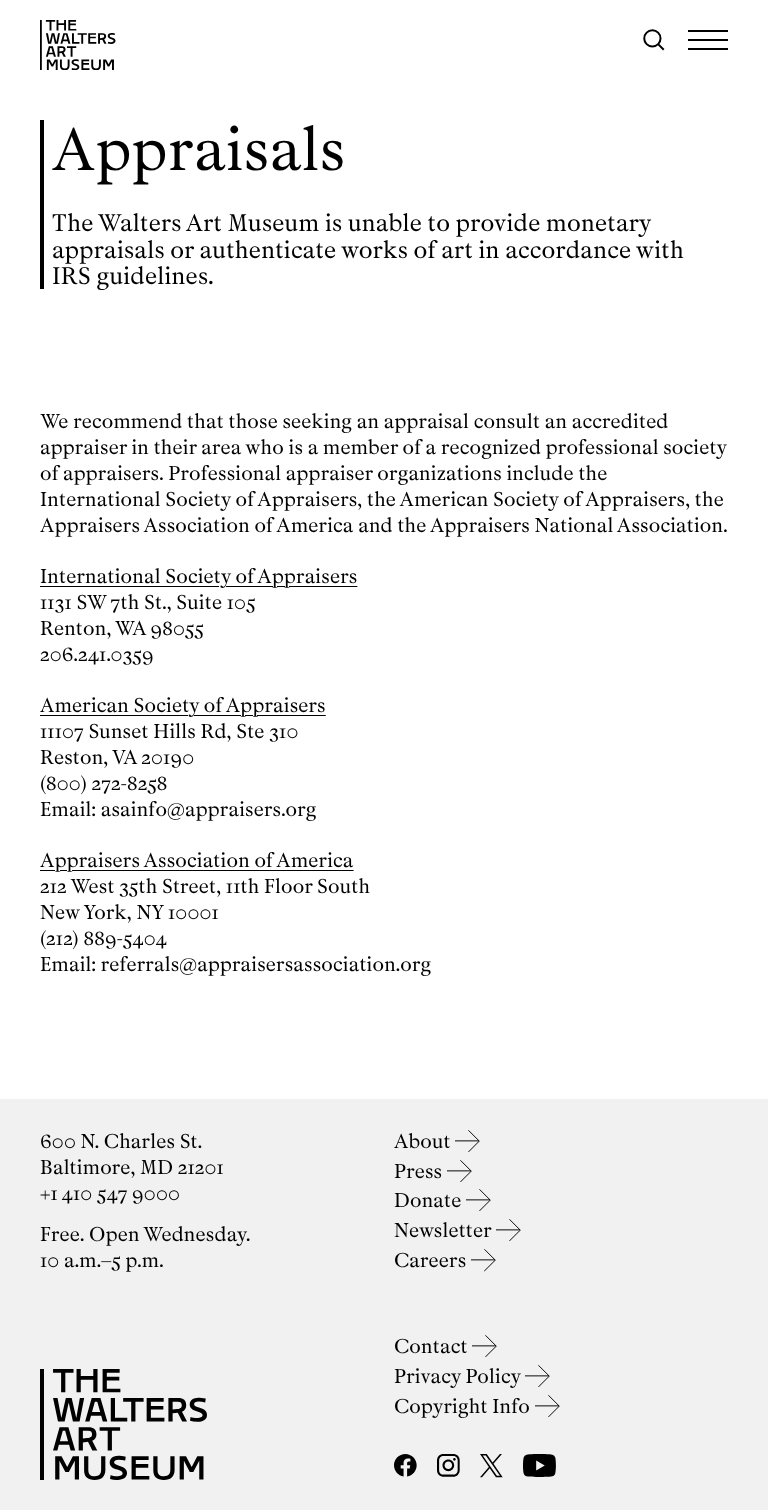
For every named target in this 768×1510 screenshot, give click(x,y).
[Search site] (654, 40)
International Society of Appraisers (198, 576)
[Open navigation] (708, 40)
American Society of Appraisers (183, 705)
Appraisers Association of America (197, 860)
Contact (433, 1346)
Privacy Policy (459, 1376)
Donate (430, 1200)
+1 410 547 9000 (110, 1193)
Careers (432, 1260)
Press (420, 1171)
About (424, 1141)
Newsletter (445, 1230)
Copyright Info (464, 1406)
